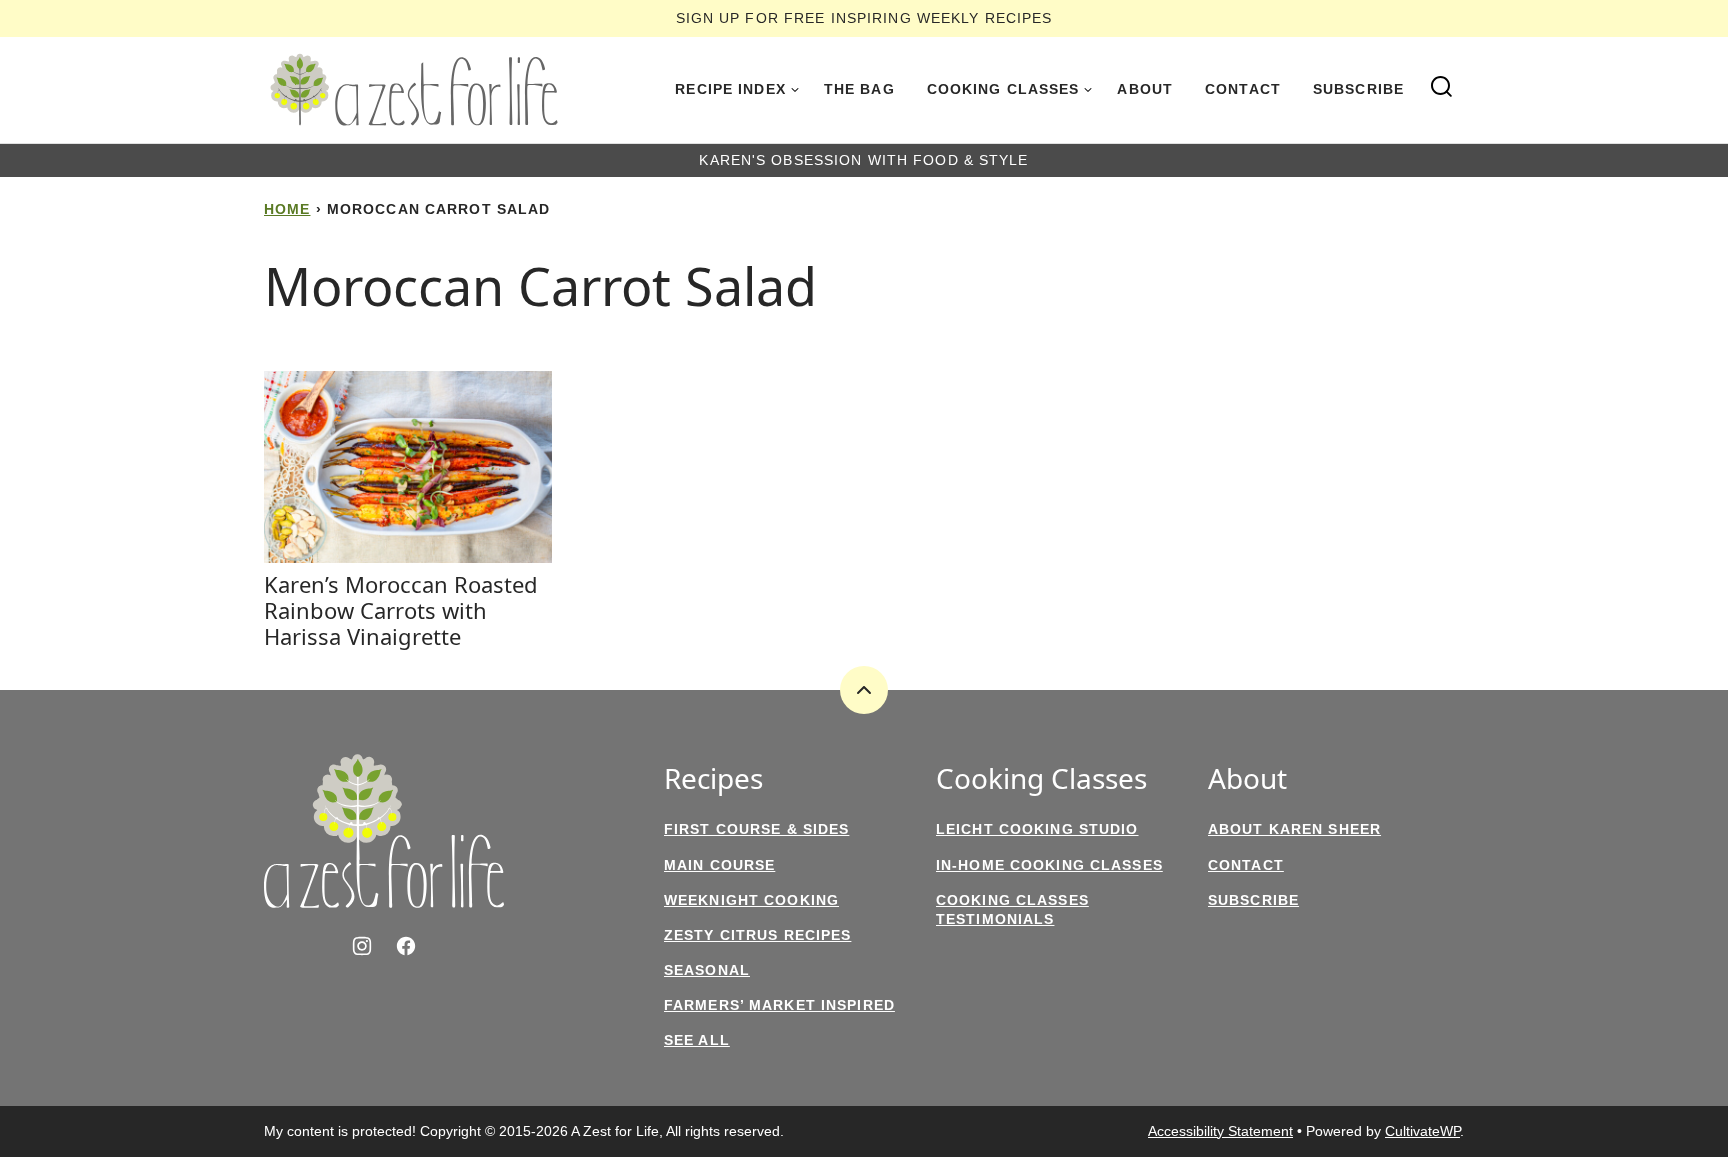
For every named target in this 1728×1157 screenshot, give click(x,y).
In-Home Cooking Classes (1049, 865)
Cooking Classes (1003, 89)
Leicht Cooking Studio (1037, 829)
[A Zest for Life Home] (414, 90)
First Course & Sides (756, 829)
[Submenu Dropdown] (795, 90)
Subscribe (1358, 89)
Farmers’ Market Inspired (779, 1005)
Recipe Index (730, 89)
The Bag (859, 89)
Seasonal (707, 970)
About (1145, 89)
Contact (1243, 89)
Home (287, 209)
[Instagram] (362, 946)
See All (697, 1040)
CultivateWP (1422, 1131)
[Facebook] (406, 946)
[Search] (1442, 87)
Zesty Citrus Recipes (757, 935)
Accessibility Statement (1220, 1131)
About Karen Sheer (1294, 829)
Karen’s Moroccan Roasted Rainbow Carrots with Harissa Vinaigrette (401, 610)
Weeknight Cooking (751, 900)
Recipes (713, 779)
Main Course (719, 865)
